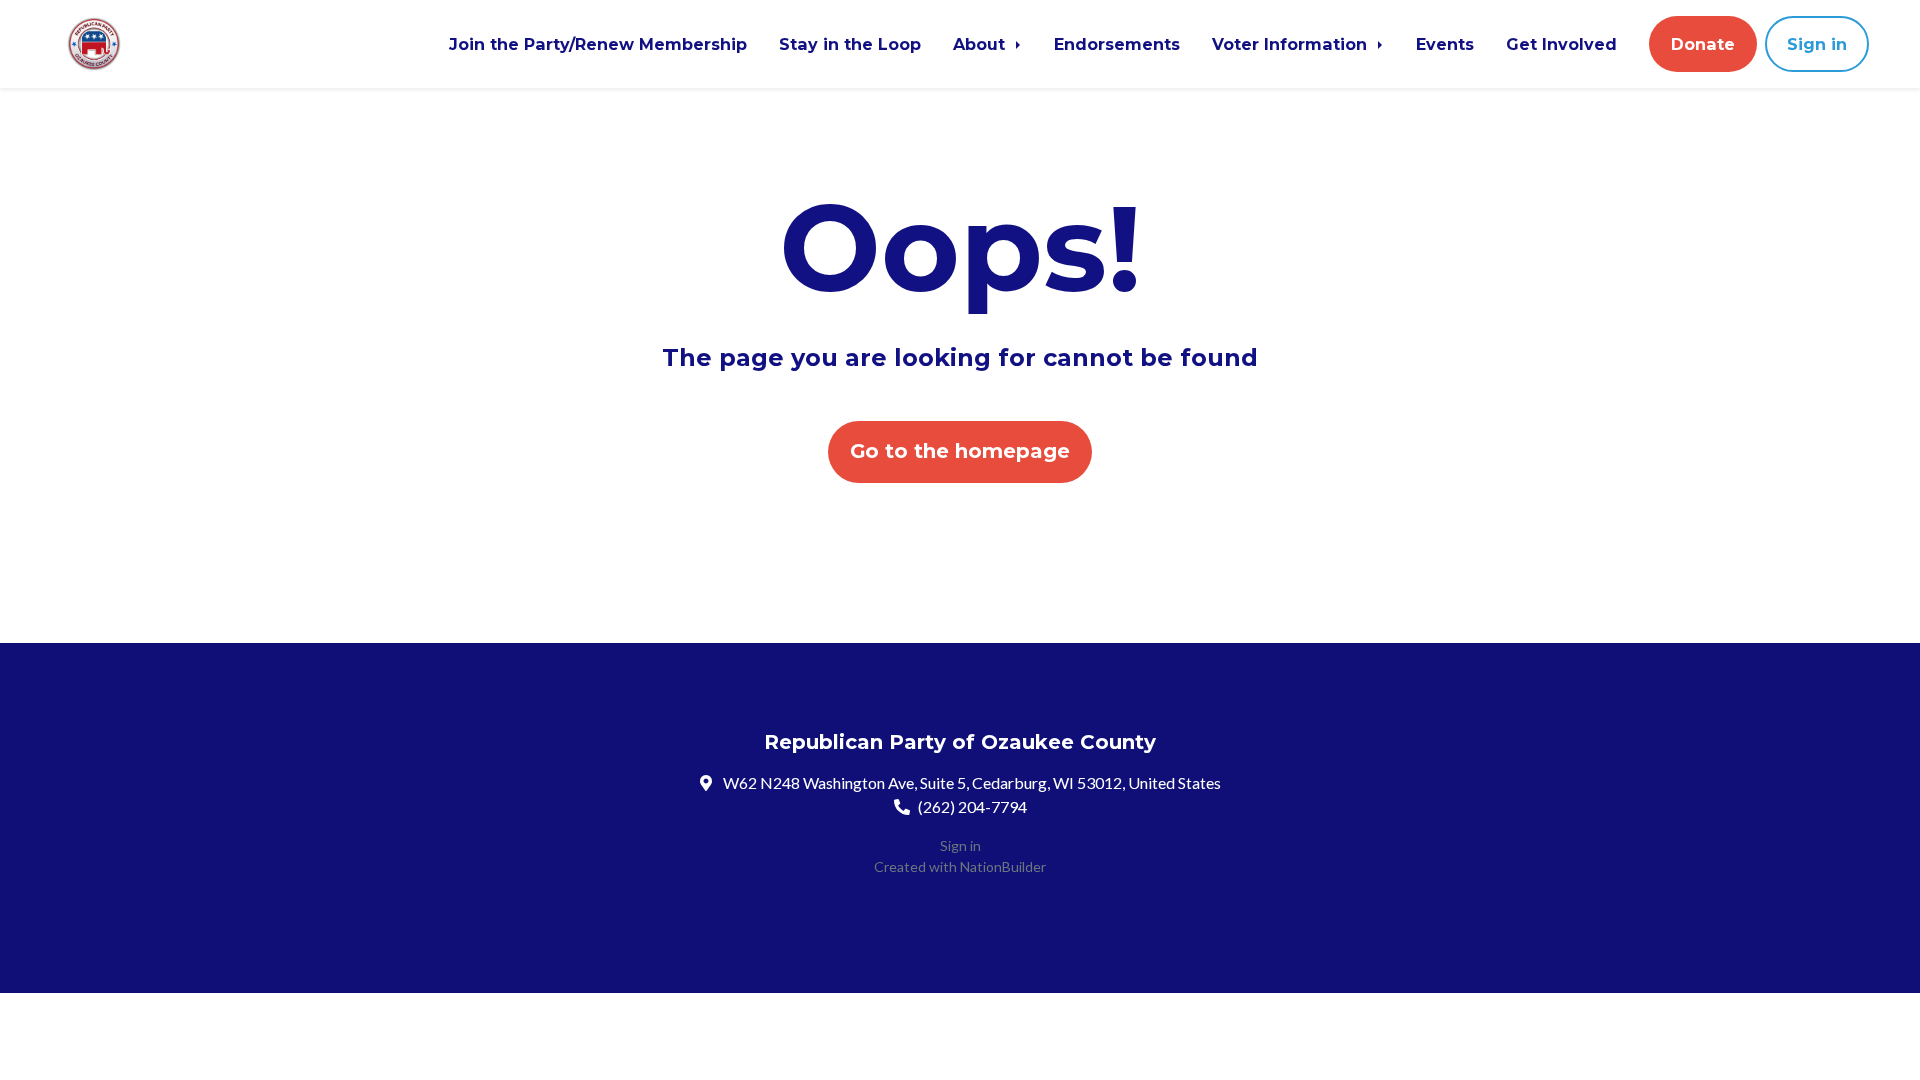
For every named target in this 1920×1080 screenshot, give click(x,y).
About (981, 44)
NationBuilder (1003, 866)
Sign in (1817, 44)
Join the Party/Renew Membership (598, 44)
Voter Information (1292, 44)
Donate (1703, 44)
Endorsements (1117, 44)
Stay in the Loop (850, 44)
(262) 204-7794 (972, 806)
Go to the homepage (960, 451)
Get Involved (1561, 44)
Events (1445, 44)
